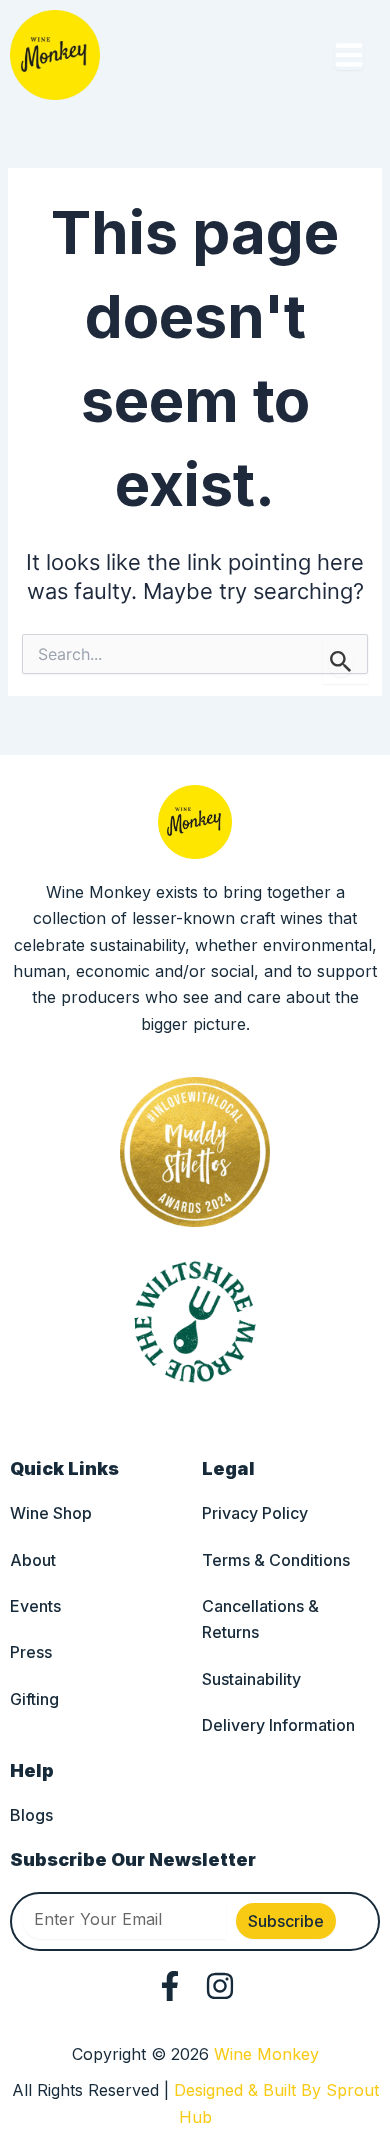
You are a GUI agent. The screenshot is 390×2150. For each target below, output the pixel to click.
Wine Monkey (266, 2054)
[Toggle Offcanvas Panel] (349, 55)
